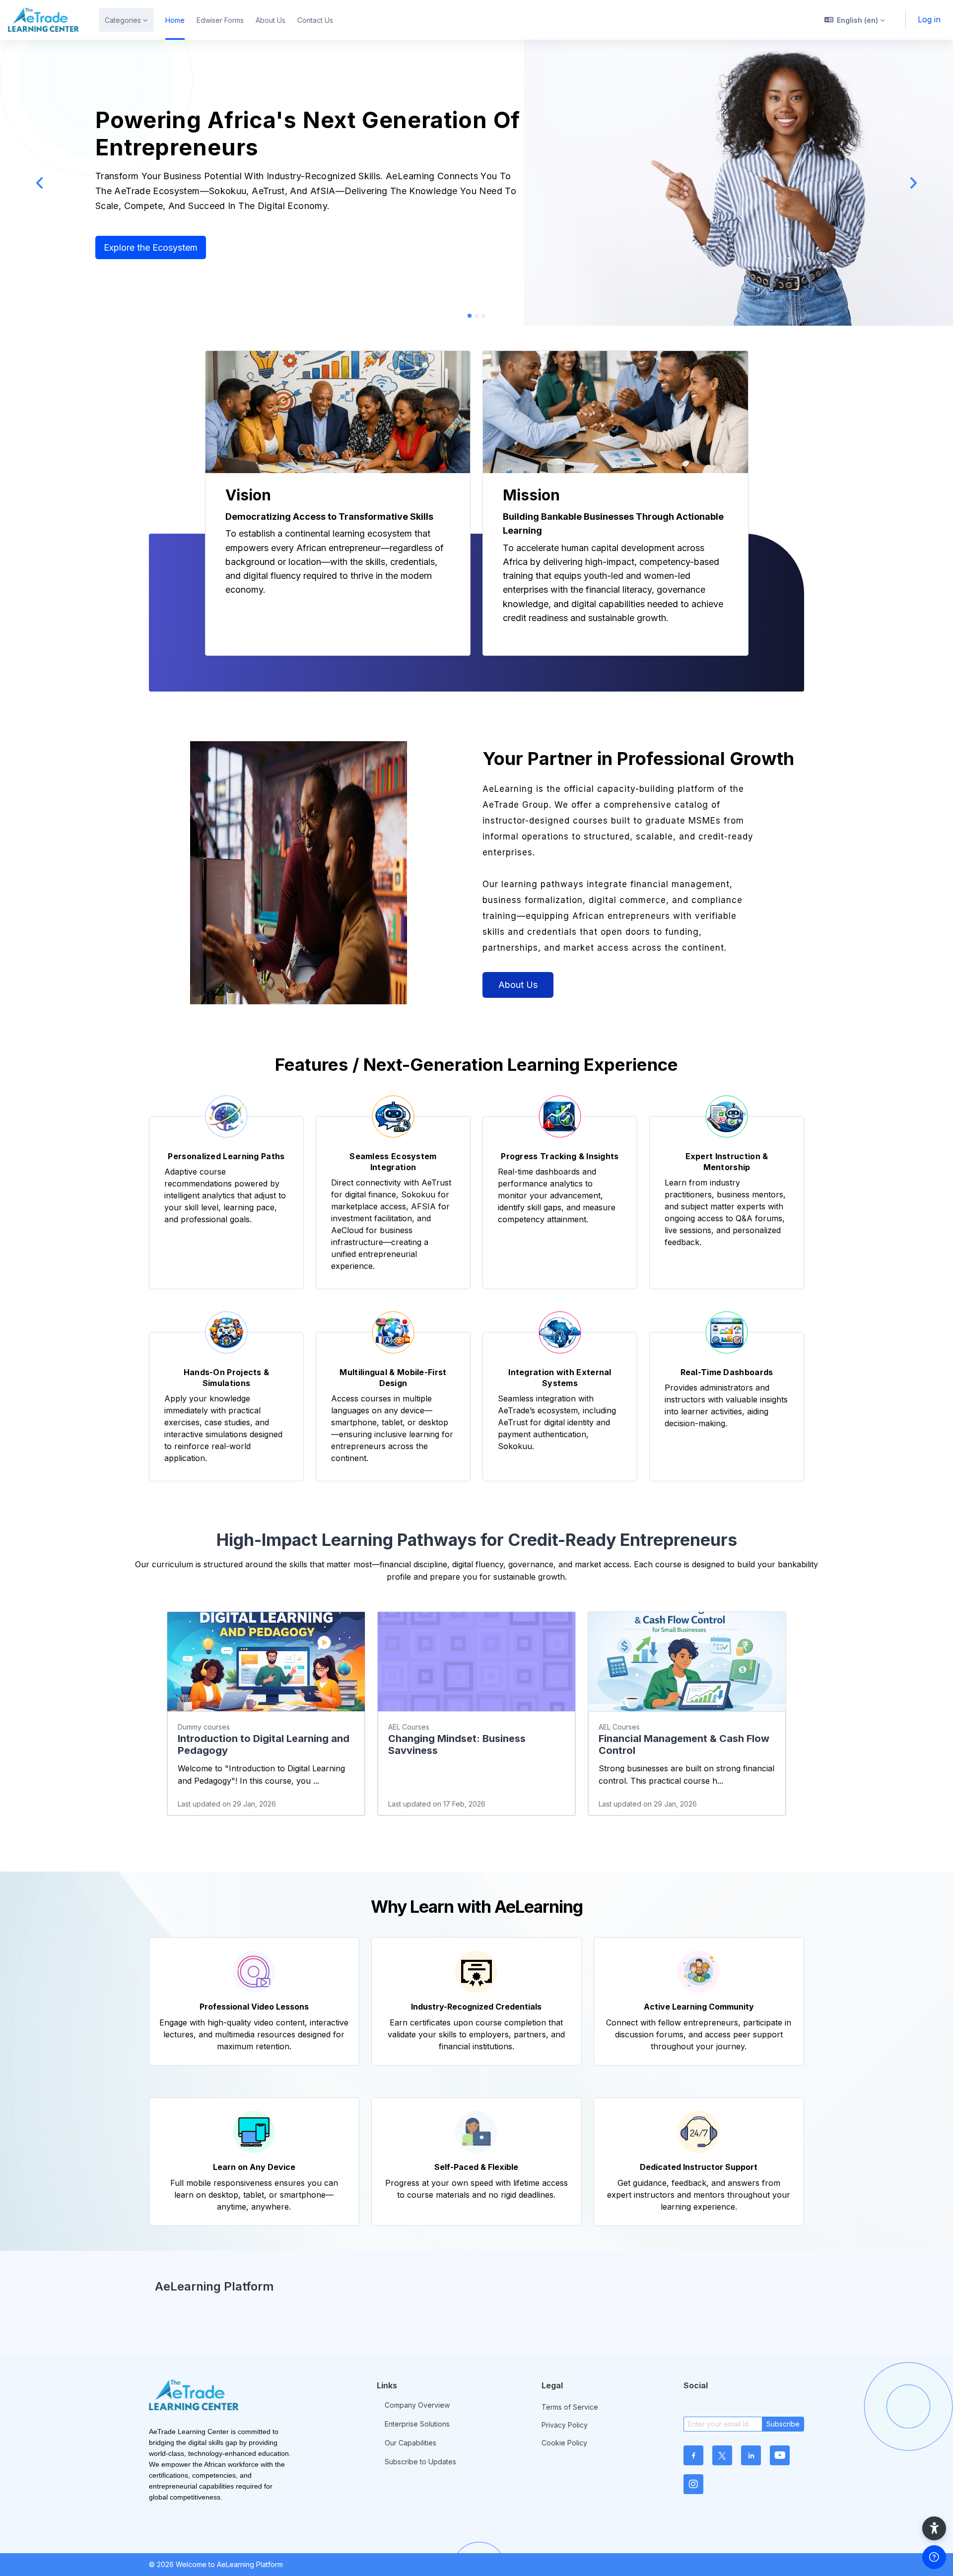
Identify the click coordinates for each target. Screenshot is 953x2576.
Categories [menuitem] (123, 20)
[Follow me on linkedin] (751, 2455)
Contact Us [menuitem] (315, 20)
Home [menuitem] (175, 20)
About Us (518, 985)
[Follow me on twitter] (722, 2455)
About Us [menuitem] (271, 20)
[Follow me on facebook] (693, 2455)
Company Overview (417, 2405)
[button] (855, 20)
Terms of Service (570, 2407)
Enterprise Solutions (417, 2424)
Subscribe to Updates (420, 2462)
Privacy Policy (565, 2425)
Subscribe (783, 2424)
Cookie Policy (564, 2443)
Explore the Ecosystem (151, 247)
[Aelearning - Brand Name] (43, 20)
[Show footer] (934, 2557)
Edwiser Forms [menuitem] (220, 20)
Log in (929, 19)
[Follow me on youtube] (780, 2455)
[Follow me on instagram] (693, 2484)
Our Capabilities (410, 2443)
